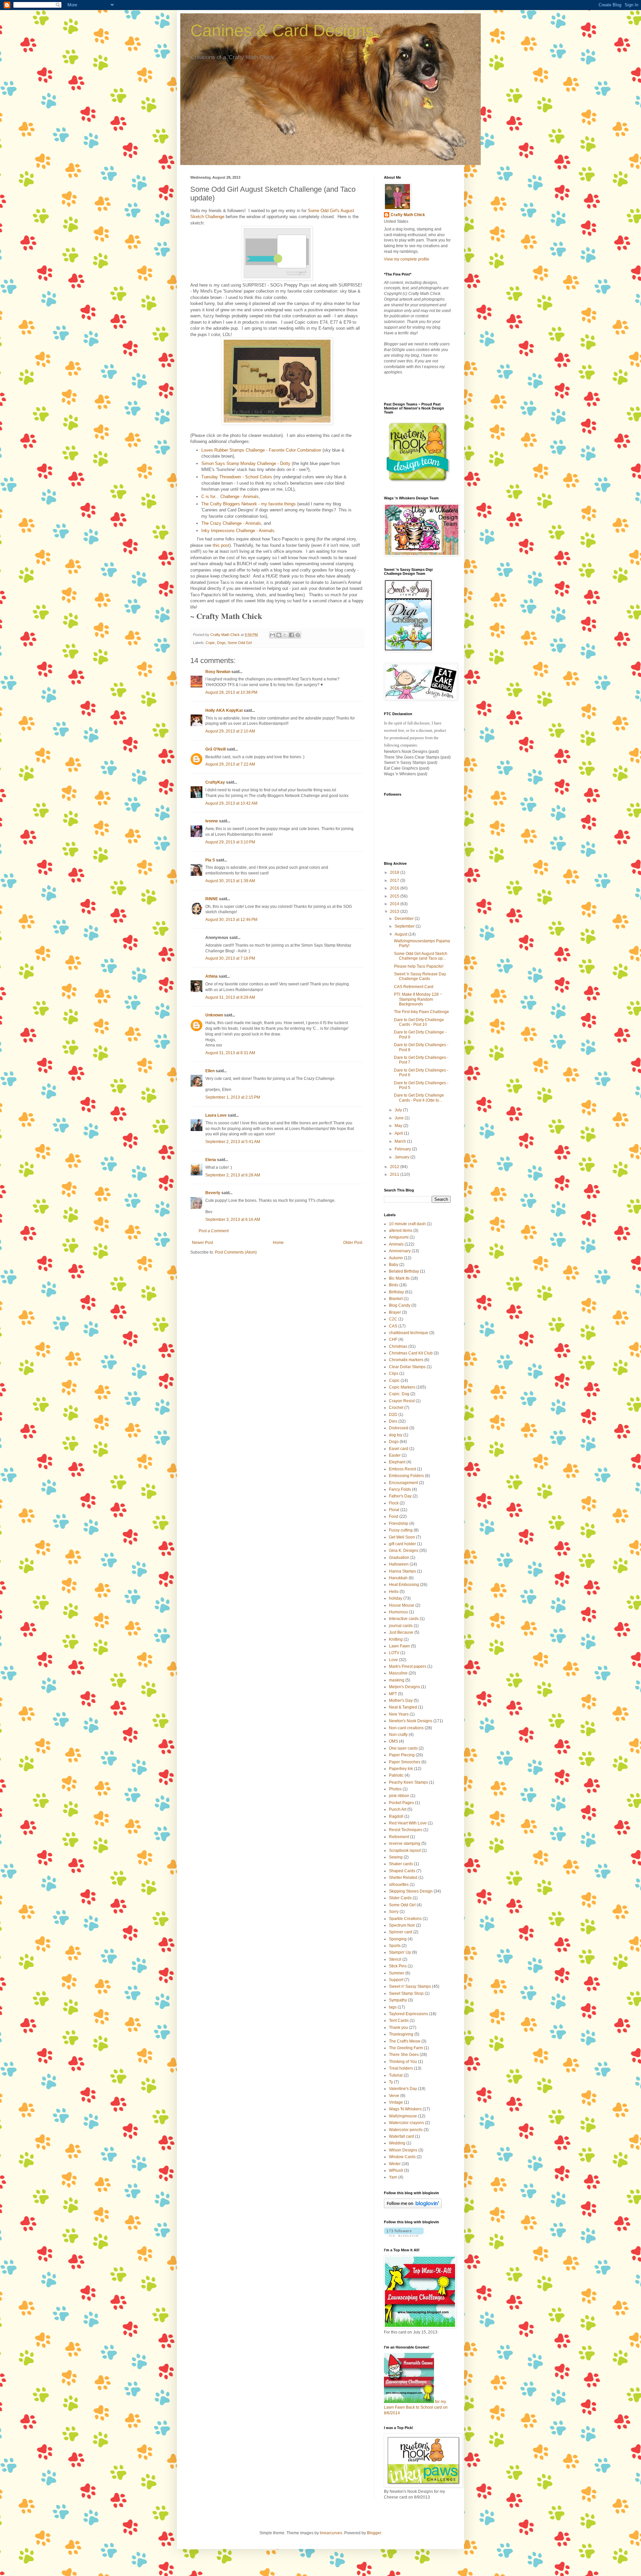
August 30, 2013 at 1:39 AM (230, 881)
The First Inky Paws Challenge (421, 1012)
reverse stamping (405, 1843)
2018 (395, 872)
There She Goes (404, 2055)
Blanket (396, 1299)
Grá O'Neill (216, 749)
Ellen (210, 1071)
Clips (394, 1374)
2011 (395, 1174)
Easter (395, 1455)
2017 (395, 880)
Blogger (374, 2533)
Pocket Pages (401, 1803)
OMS (393, 1741)
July (399, 1110)
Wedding (397, 2143)
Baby (394, 1265)
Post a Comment (214, 1231)
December (405, 919)
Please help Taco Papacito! (419, 966)
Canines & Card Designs (282, 30)
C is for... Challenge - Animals (230, 497)
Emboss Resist (402, 1469)
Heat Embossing (404, 1585)
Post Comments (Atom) (236, 1252)
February (403, 1149)
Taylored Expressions (408, 2014)
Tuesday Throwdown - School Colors (237, 477)
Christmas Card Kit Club (411, 1353)
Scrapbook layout (405, 1850)
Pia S (210, 860)
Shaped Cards (402, 1871)
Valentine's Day (403, 2089)
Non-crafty (398, 1735)
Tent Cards (399, 2021)
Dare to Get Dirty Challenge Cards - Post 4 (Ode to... (419, 1098)
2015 (395, 896)
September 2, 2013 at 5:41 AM (233, 1142)
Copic (210, 643)
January (402, 1157)
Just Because (401, 1632)
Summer (397, 1973)
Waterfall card (401, 2136)
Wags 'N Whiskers (405, 2109)
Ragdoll (396, 1816)
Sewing (396, 1857)
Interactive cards (404, 1619)
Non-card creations (406, 1728)
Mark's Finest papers (408, 1666)
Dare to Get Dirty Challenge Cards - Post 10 (419, 1022)
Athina (211, 976)
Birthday (396, 1292)
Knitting (396, 1639)
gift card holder (402, 1544)
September (405, 926)
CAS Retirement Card (414, 987)
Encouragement (403, 1483)
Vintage (396, 2102)
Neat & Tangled (403, 1707)
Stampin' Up (400, 1952)
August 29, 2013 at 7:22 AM (230, 764)
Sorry (394, 1912)
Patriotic (396, 1775)
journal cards (401, 1626)
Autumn (396, 1258)
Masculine (398, 1673)
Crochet (396, 1408)
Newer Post (202, 1243)
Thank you (398, 2028)
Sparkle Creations (405, 1919)
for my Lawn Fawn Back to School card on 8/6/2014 (416, 2407)
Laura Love (216, 1115)
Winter (395, 2164)
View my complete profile (407, 259)
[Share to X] (285, 635)
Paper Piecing (402, 1755)
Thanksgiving (401, 2034)
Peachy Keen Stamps (408, 1782)
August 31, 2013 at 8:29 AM (230, 997)
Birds (394, 1285)
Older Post (353, 1243)
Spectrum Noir (402, 1925)
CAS (393, 1326)
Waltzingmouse (403, 2116)
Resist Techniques (406, 1830)
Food (394, 1516)
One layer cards (403, 1748)
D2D (393, 1415)
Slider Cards (400, 1898)
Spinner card (401, 1932)
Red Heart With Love (408, 1823)
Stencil (395, 1959)
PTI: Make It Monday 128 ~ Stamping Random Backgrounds (418, 999)
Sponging (398, 1939)
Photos (395, 1789)
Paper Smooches (405, 1762)
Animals (396, 1244)
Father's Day (400, 1496)
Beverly (213, 1193)
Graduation (399, 1558)
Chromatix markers (406, 1360)
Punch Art (398, 1809)
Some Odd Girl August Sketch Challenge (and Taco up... (421, 956)
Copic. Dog (399, 1394)
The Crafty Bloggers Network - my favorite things (249, 504)
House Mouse (402, 1605)
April (399, 1133)
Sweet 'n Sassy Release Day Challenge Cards (420, 976)
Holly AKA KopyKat (224, 710)
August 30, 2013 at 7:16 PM (230, 958)
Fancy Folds (400, 1489)
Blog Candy (400, 1305)
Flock (394, 1503)
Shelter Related (403, 1878)
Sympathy (398, 2000)
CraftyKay (215, 782)
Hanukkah (398, 1578)
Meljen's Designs (404, 1687)
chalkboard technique (409, 1333)
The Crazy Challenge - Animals (231, 523)
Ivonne (212, 821)
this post (221, 545)
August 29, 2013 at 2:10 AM (230, 731)
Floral (394, 1510)
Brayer (395, 1312)
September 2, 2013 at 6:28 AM (233, 1175)
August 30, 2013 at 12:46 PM (231, 920)
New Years (399, 1714)
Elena (211, 1160)
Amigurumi (399, 1237)
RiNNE (212, 899)
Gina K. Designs (404, 1551)
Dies (393, 1421)
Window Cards (402, 2157)
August (401, 934)
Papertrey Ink (401, 1769)
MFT (393, 1694)
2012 (395, 1167)
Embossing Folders (406, 1476)
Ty (391, 2082)
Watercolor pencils (406, 2130)
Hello (394, 1592)
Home (278, 1243)
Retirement (399, 1837)
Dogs (221, 643)
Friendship (399, 1523)
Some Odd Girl (240, 643)
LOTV (394, 1653)
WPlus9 (396, 2170)
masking (397, 1680)
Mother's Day (401, 1701)
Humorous (398, 1612)
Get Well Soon (402, 1537)
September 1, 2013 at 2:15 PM (233, 1097)
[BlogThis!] (279, 635)
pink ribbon (399, 1796)
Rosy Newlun (218, 672)
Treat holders (401, 2068)
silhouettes (399, 1885)
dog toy (396, 1435)
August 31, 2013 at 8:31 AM (230, 1053)
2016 (395, 888)
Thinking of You (403, 2062)
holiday (396, 1598)
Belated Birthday (404, 1271)
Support (396, 1980)
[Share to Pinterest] (298, 635)
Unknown (214, 1015)
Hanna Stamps (402, 1571)
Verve (394, 2096)
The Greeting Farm (406, 2048)
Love (393, 1660)
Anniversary (400, 1251)
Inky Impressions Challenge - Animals (238, 531)
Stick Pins (398, 1966)
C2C (393, 1319)
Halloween (399, 1564)
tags (393, 2007)
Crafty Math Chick (408, 215)
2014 (395, 904)
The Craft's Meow (405, 2041)
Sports (395, 1946)
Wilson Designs (403, 2150)
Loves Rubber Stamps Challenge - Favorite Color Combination (261, 450)
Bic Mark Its (399, 1278)
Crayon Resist (402, 1401)
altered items (401, 1231)
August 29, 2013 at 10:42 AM (231, 803)
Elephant (397, 1462)
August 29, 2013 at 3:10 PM (230, 842)
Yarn (393, 2177)
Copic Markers (402, 1387)
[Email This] (272, 635)
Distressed (399, 1428)
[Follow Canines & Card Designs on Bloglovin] (413, 2207)
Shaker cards (401, 1864)
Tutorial (396, 2075)
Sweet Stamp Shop (406, 1993)
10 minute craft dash (407, 1224)
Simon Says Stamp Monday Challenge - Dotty (246, 463)
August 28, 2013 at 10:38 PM (231, 692)
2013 (395, 912)
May (399, 1126)
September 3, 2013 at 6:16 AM (233, 1220)
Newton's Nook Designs (411, 1721)
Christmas (398, 1346)
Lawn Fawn (399, 1646)
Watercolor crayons (406, 2123)
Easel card (399, 1449)
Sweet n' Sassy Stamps (410, 1986)
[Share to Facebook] (291, 635)
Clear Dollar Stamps (407, 1367)
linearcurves (331, 2533)
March (401, 1141)
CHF (393, 1339)
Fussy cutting (401, 1530)
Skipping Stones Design (411, 1891)
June (400, 1118)
